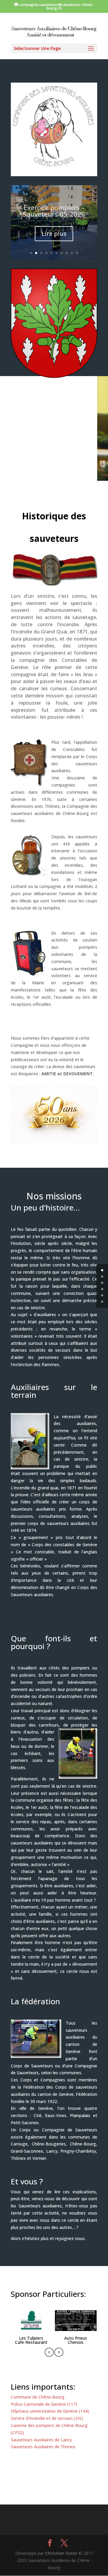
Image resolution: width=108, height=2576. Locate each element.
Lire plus (54, 234)
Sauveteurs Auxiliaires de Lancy (41, 2440)
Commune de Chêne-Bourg (38, 2397)
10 (77, 253)
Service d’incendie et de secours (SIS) (47, 2418)
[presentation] (49, 2353)
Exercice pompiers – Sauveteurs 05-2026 (54, 211)
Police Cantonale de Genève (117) (44, 2404)
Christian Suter (61, 2553)
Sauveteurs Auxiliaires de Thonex (43, 2447)
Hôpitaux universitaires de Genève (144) (50, 2411)
